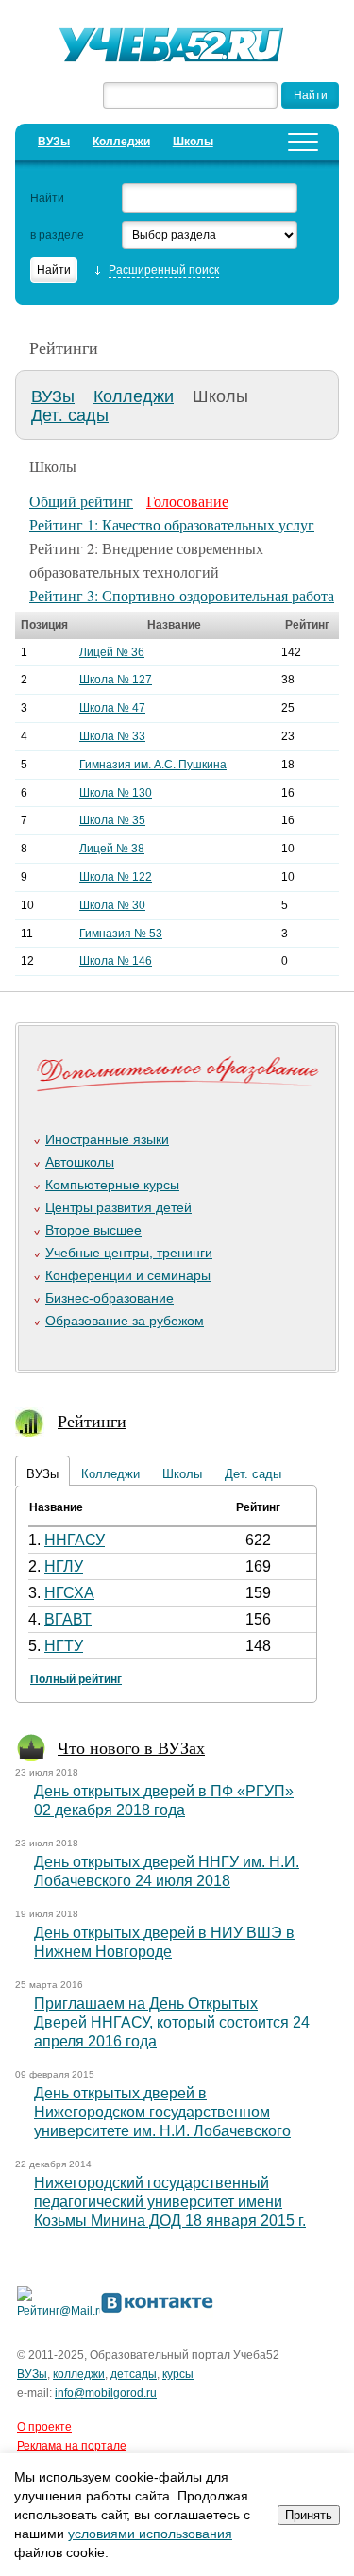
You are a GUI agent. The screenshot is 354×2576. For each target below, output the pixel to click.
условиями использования (150, 2534)
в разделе (57, 235)
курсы (178, 2374)
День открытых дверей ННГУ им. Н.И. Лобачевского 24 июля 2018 (167, 1871)
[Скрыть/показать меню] (303, 142)
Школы (193, 142)
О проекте (44, 2427)
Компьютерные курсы (112, 1185)
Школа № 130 (116, 793)
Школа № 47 (112, 708)
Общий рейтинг (81, 501)
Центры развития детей (118, 1207)
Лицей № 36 (112, 652)
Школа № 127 (116, 680)
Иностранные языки (107, 1139)
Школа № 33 (112, 736)
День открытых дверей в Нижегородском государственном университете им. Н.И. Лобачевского (162, 2112)
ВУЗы (54, 142)
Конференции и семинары (128, 1275)
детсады (134, 2374)
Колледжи (121, 142)
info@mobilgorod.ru (106, 2393)
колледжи (79, 2374)
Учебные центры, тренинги (129, 1253)
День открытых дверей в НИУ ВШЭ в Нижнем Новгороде (164, 1942)
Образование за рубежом (125, 1321)
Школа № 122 (116, 877)
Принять (309, 2515)
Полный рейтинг (76, 1679)
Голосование (187, 501)
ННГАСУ (75, 1540)
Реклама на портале (72, 2446)
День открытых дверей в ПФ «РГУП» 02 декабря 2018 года (164, 1801)
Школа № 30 (112, 905)
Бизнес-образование (110, 1298)
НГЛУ (64, 1566)
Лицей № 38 (112, 849)
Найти (47, 198)
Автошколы (80, 1162)
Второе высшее (93, 1230)
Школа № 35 (112, 820)
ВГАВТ (68, 1619)
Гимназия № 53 (121, 934)
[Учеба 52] (177, 47)
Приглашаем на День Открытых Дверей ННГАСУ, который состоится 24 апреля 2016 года (172, 2022)
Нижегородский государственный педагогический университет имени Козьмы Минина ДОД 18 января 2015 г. (170, 2202)
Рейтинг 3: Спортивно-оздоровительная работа (182, 595)
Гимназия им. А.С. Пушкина (153, 765)
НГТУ (64, 1646)
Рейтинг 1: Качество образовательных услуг (172, 524)
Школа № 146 (116, 961)
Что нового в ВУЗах (131, 1747)
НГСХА (69, 1593)
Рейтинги (92, 1421)
